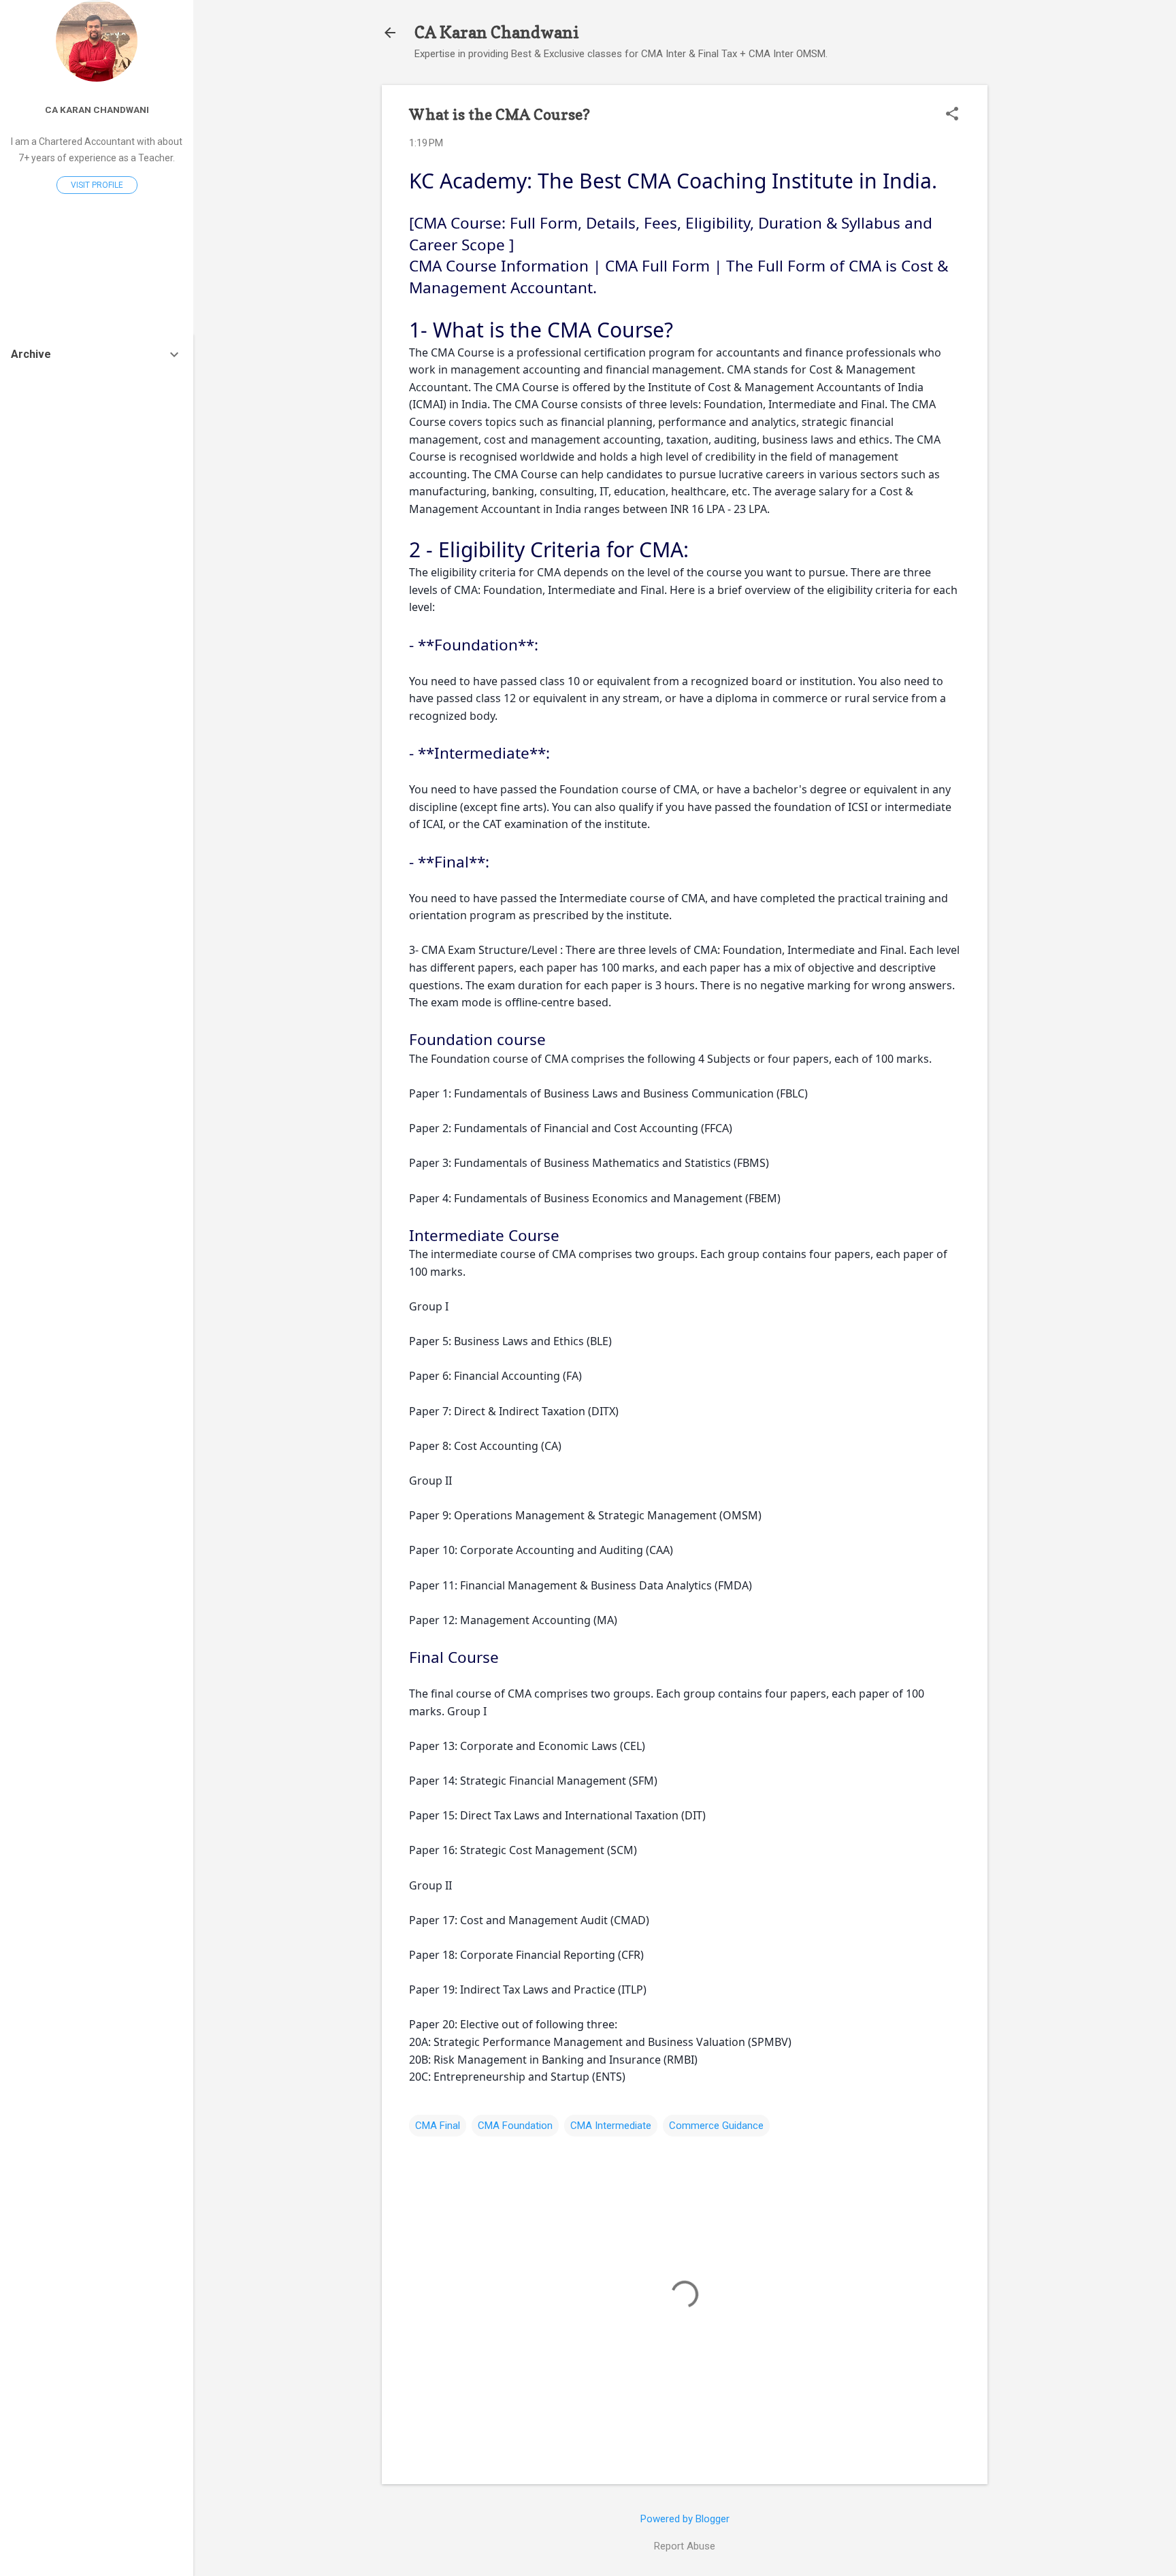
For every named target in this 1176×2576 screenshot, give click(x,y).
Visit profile (97, 185)
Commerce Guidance (716, 2126)
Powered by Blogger (685, 2519)
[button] (952, 115)
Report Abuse (685, 2546)
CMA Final (438, 2126)
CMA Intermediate (611, 2126)
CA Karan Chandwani (497, 32)
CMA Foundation (515, 2126)
